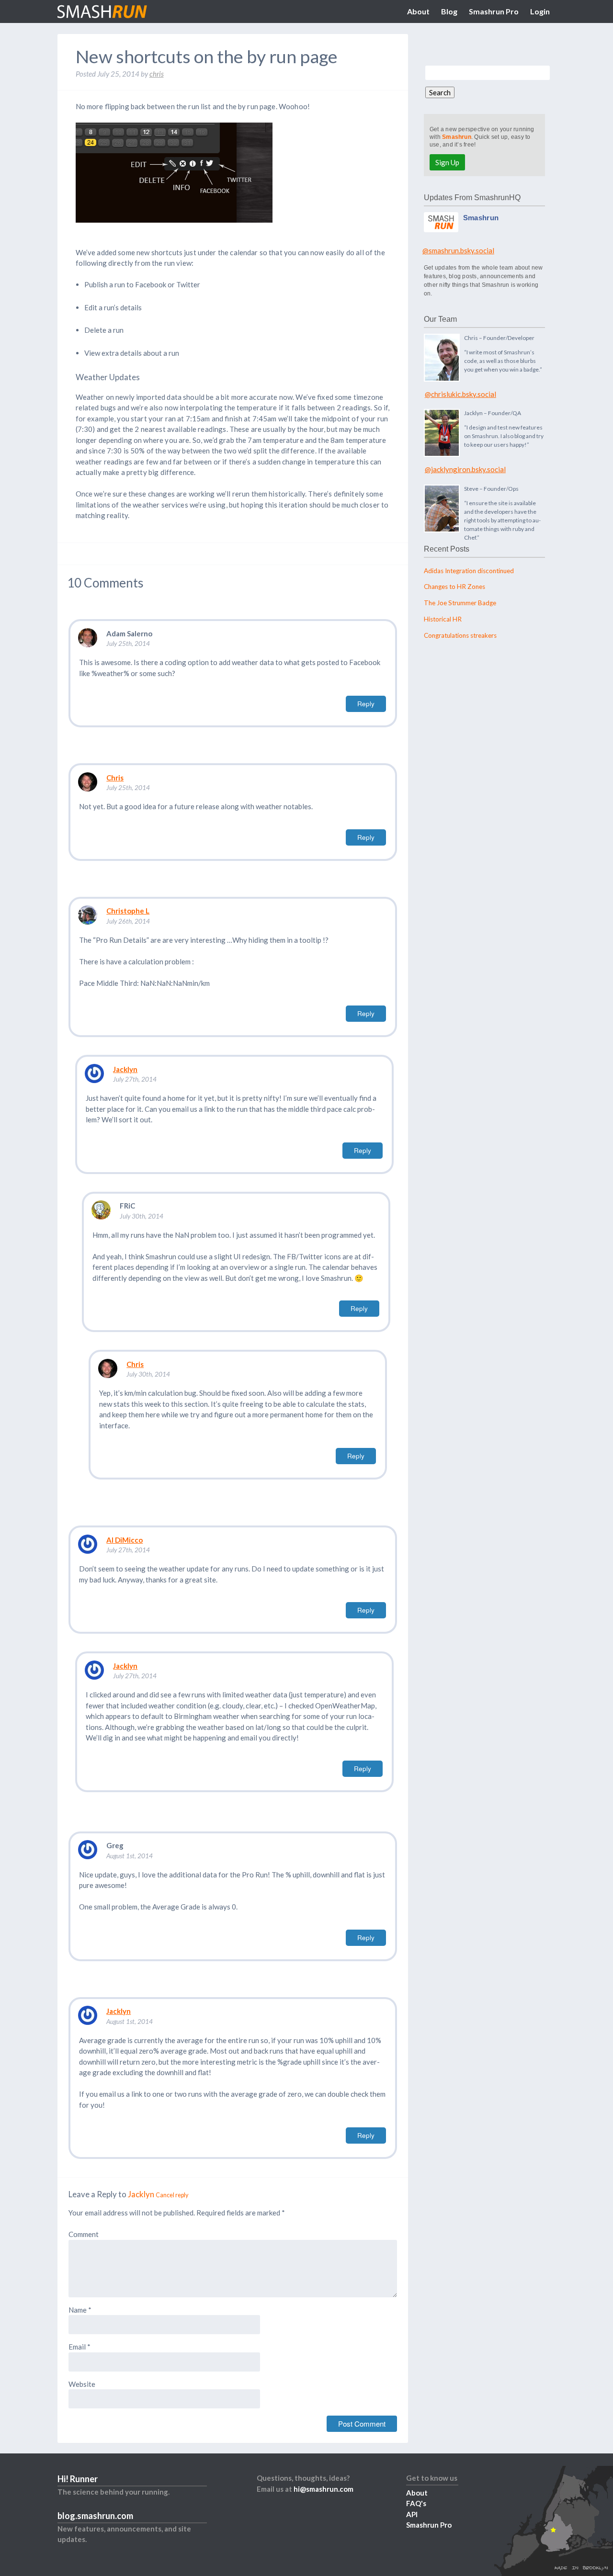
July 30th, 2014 (142, 1216)
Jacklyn (125, 1069)
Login (540, 11)
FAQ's (416, 2503)
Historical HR (443, 619)
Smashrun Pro (494, 11)
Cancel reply (172, 2195)
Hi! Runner (78, 2479)
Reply (366, 704)
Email (79, 2347)
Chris (115, 778)
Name (80, 2310)
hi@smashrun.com (324, 2489)
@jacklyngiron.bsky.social (465, 469)
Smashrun (457, 137)
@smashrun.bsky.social (458, 250)
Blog (449, 11)
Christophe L (128, 911)
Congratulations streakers (460, 635)
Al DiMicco (125, 1540)
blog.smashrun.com (95, 2516)
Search (440, 92)
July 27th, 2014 (135, 1079)
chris (157, 74)
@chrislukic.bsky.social (460, 394)
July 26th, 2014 (128, 921)
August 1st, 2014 (130, 1856)
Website (82, 2384)
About (418, 11)
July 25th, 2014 (128, 644)
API (412, 2514)
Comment (84, 2234)
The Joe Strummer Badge (460, 603)
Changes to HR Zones (454, 587)
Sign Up (447, 162)
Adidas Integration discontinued (469, 571)
